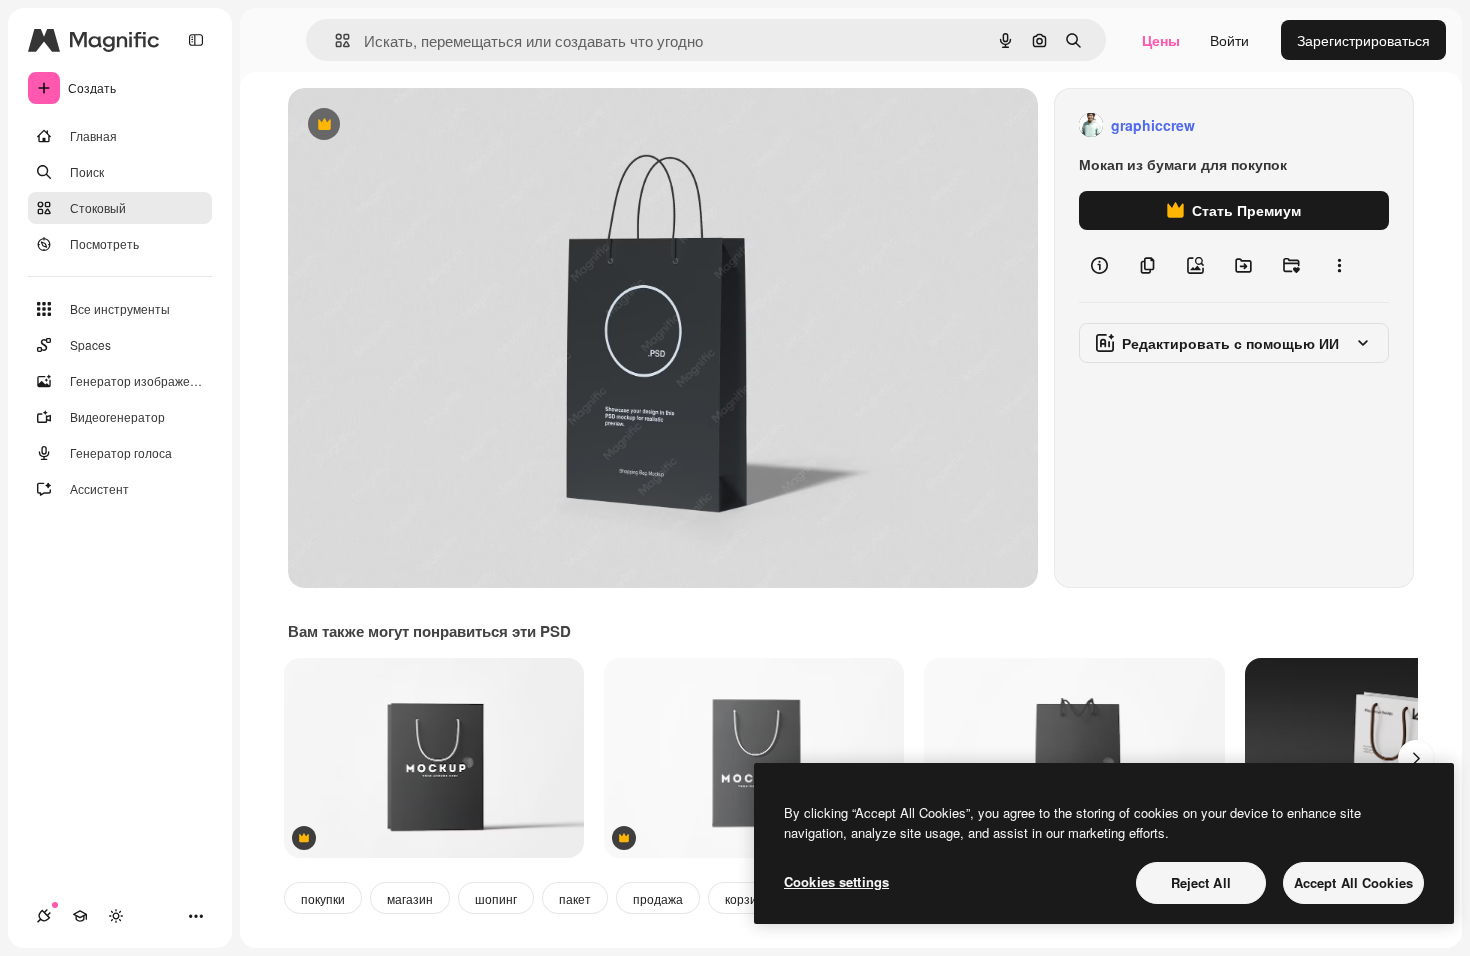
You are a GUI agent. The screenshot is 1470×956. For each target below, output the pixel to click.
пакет (575, 898)
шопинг (496, 898)
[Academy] (80, 916)
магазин (410, 898)
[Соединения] (44, 916)
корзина (748, 898)
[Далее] (1416, 758)
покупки (323, 898)
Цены (1161, 40)
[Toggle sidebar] (196, 40)
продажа (658, 898)
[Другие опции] (1339, 266)
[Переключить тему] (116, 916)
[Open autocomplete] (334, 40)
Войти (1229, 40)
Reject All (1201, 882)
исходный (422, 125)
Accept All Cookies (1353, 882)
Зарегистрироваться (1363, 40)
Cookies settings (836, 881)
